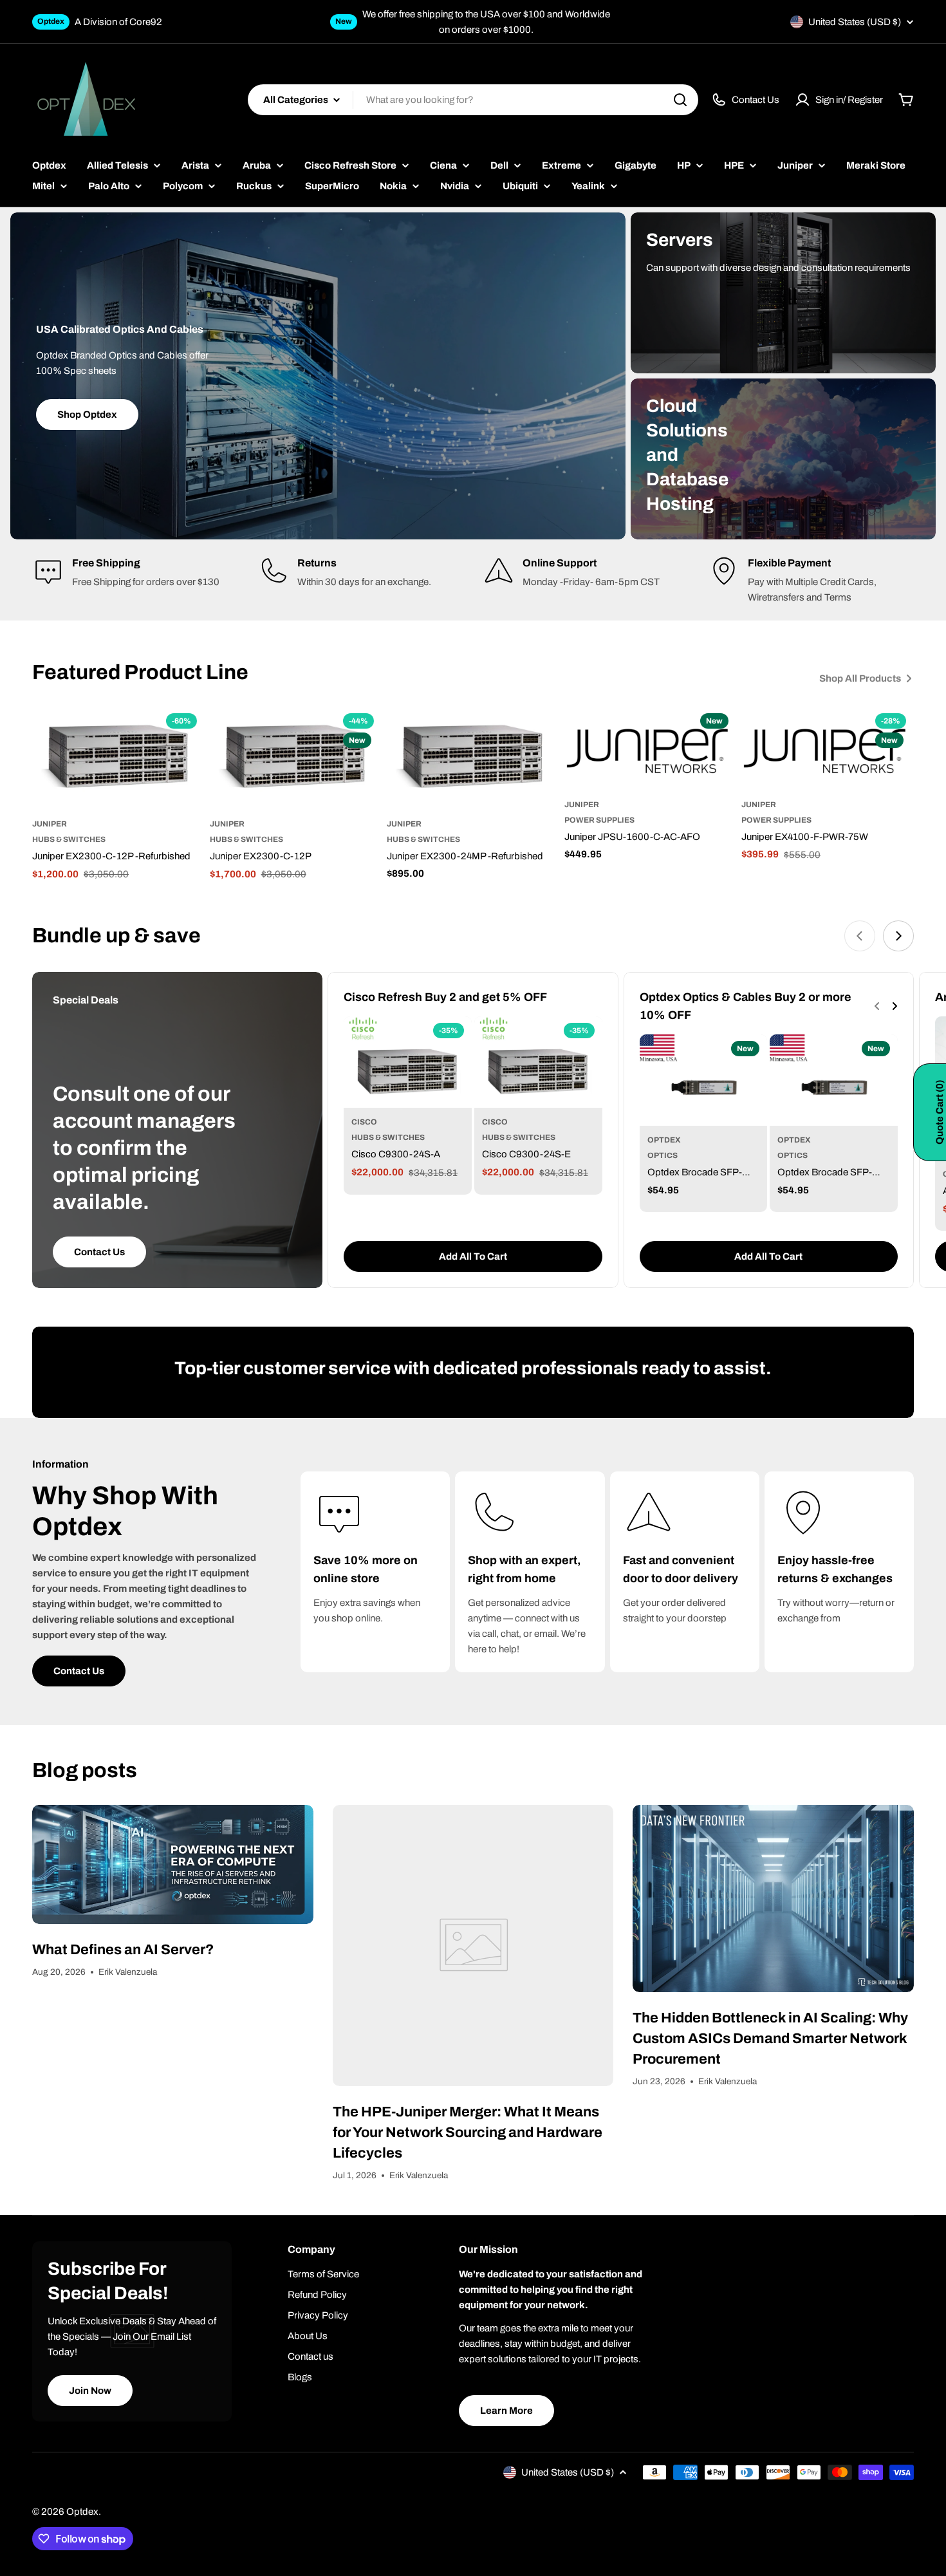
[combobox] (473, 100)
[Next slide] (898, 936)
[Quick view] (186, 735)
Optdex (664, 1140)
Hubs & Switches (69, 839)
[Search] (680, 100)
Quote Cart (940, 1112)
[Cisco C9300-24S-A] (408, 1062)
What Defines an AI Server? (123, 1950)
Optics (663, 1155)
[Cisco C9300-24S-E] (538, 1062)
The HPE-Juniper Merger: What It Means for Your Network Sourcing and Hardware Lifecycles (468, 2133)
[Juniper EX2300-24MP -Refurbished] (473, 758)
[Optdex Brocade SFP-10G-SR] (834, 1080)
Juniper (50, 824)
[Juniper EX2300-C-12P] (296, 758)
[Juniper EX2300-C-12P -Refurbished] (118, 758)
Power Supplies (599, 820)
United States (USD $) (855, 22)
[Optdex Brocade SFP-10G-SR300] (704, 1080)
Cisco (364, 1122)
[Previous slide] (860, 936)
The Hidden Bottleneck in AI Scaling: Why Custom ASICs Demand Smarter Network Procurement (770, 2039)
